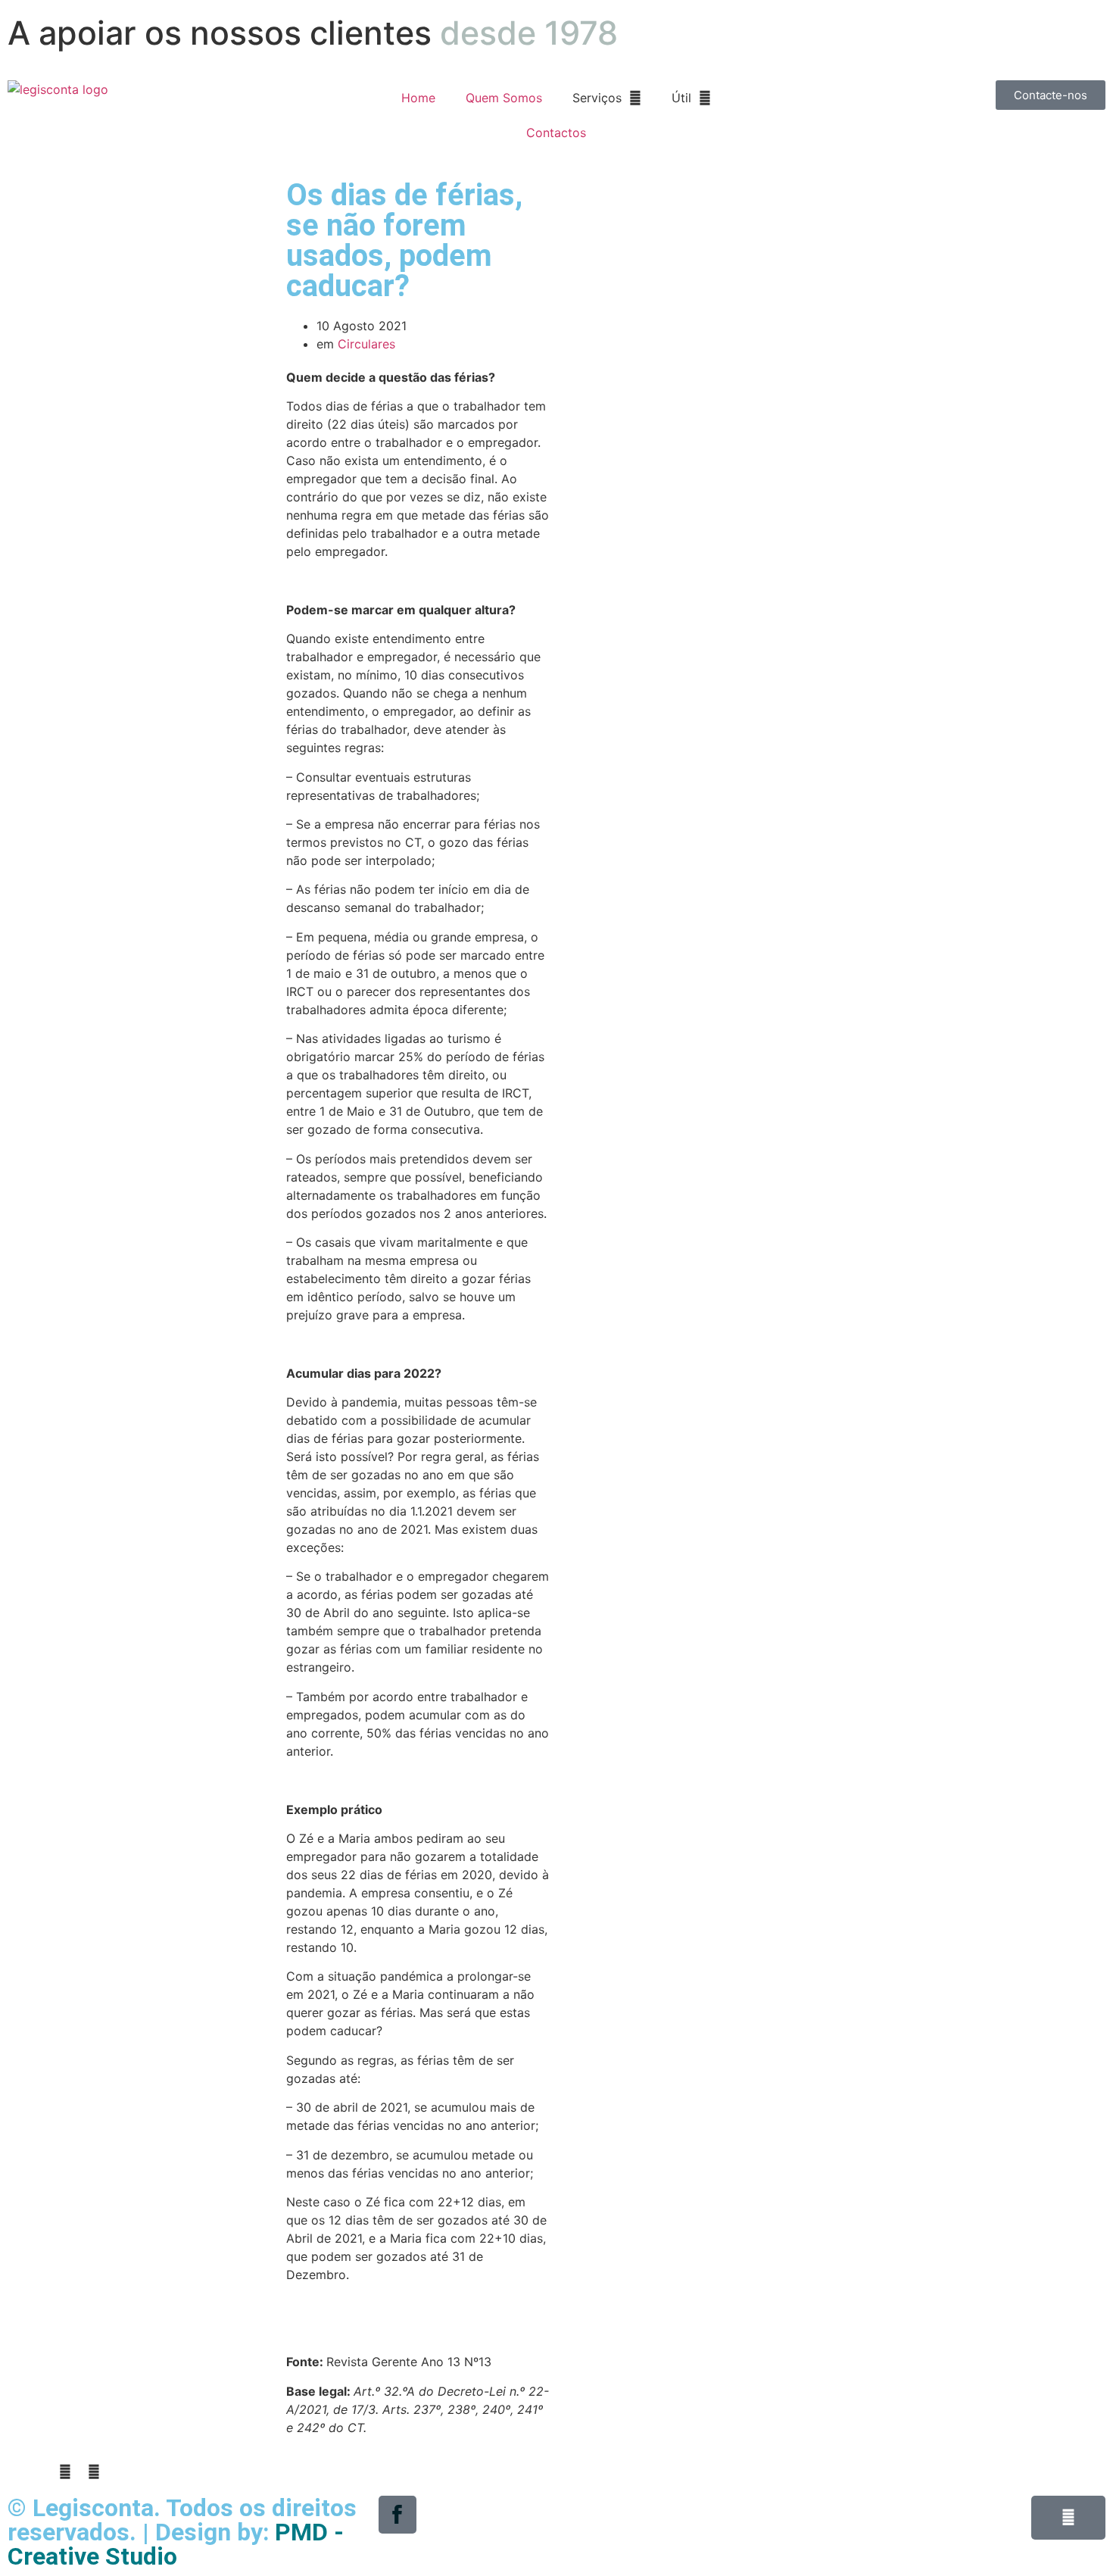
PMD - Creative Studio (176, 2544)
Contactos (556, 133)
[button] (12, 2471)
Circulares (366, 344)
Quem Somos (504, 98)
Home (418, 98)
